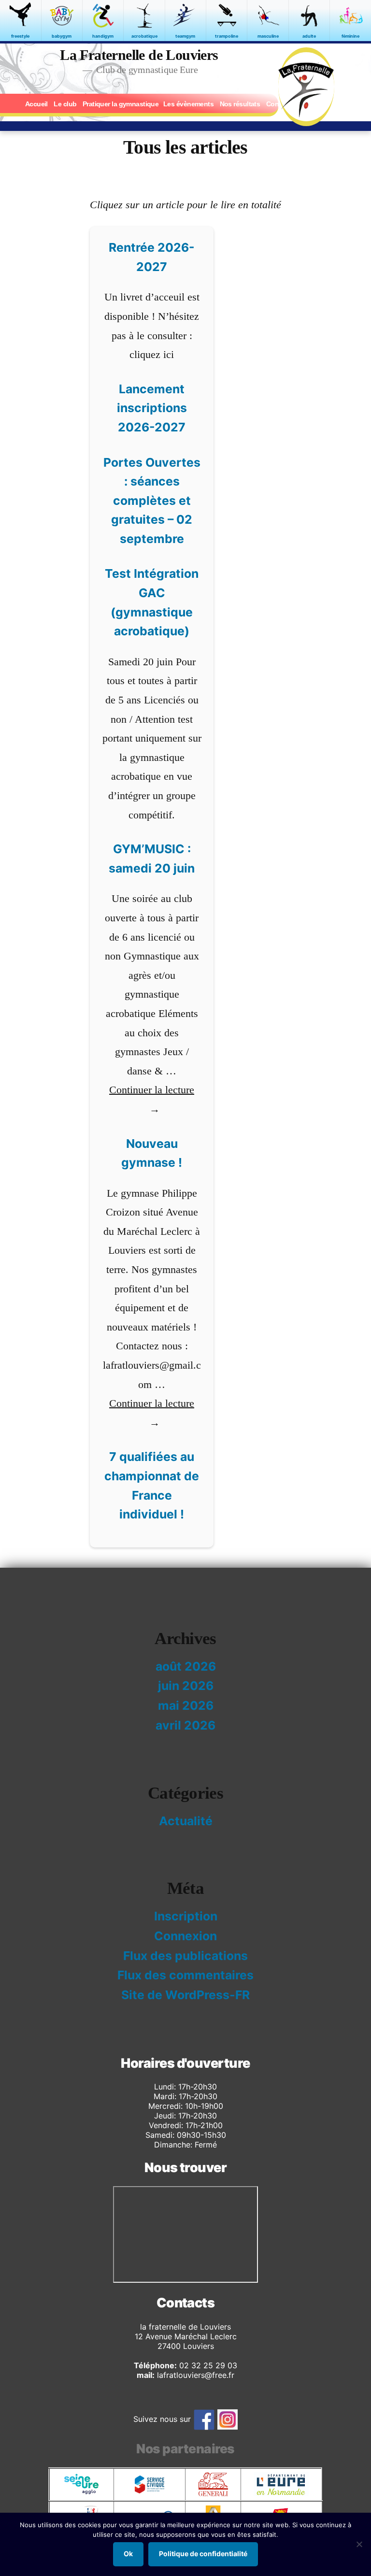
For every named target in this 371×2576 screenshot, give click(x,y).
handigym (103, 36)
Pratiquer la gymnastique (121, 104)
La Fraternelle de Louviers (139, 55)
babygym (62, 36)
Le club (65, 104)
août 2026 (186, 1666)
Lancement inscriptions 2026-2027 (152, 408)
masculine (268, 36)
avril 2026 (185, 1725)
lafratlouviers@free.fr (194, 2375)
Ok (128, 2554)
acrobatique (144, 36)
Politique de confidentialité (203, 2554)
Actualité (186, 1821)
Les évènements (188, 104)
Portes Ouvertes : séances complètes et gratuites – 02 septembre (152, 501)
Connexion (185, 1936)
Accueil (36, 104)
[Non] (359, 2544)
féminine (350, 36)
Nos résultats (240, 104)
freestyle (20, 36)
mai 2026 (186, 1705)
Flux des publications (185, 1956)
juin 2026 (186, 1686)
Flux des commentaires (185, 1975)
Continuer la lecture (152, 1099)
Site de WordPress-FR (185, 1995)
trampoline (227, 36)
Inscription (186, 1916)
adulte (309, 36)
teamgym (185, 36)
